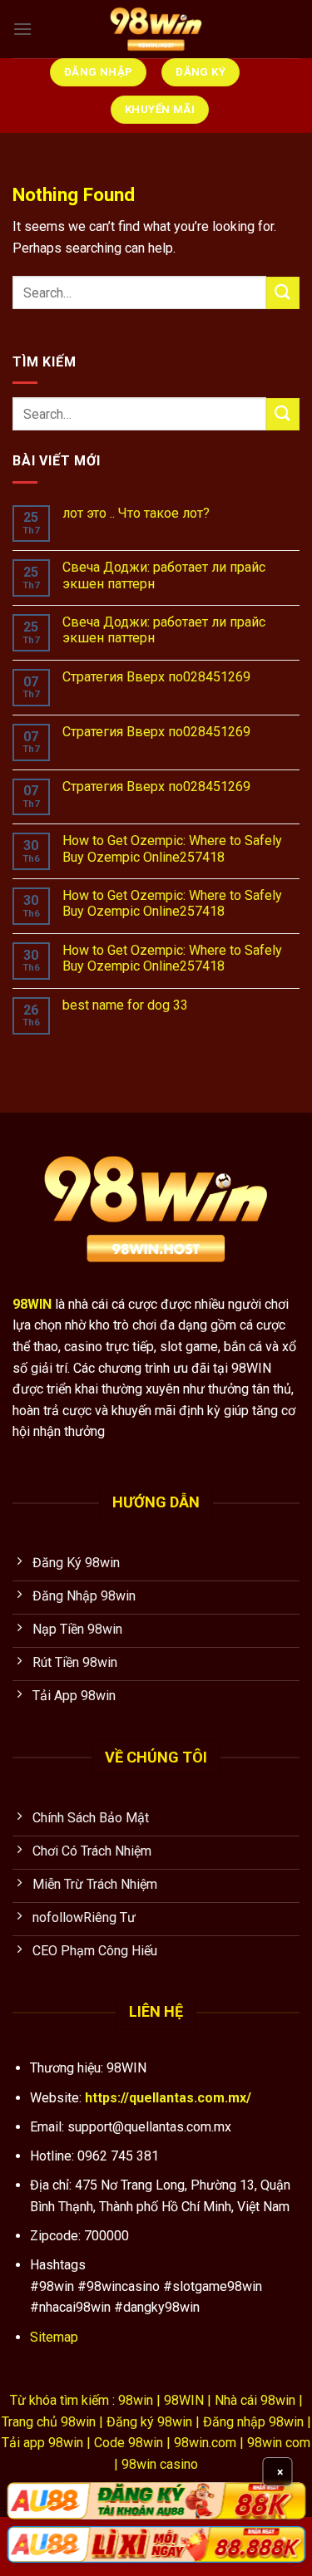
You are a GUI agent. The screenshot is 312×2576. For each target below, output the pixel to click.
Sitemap (54, 2337)
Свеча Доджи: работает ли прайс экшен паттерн (164, 575)
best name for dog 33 (125, 1005)
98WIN (32, 1304)
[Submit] (283, 293)
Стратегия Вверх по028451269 (156, 677)
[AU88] (156, 2500)
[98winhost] (156, 29)
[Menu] (22, 29)
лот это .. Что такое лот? (136, 513)
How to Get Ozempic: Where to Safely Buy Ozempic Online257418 (172, 848)
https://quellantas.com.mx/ (168, 2098)
